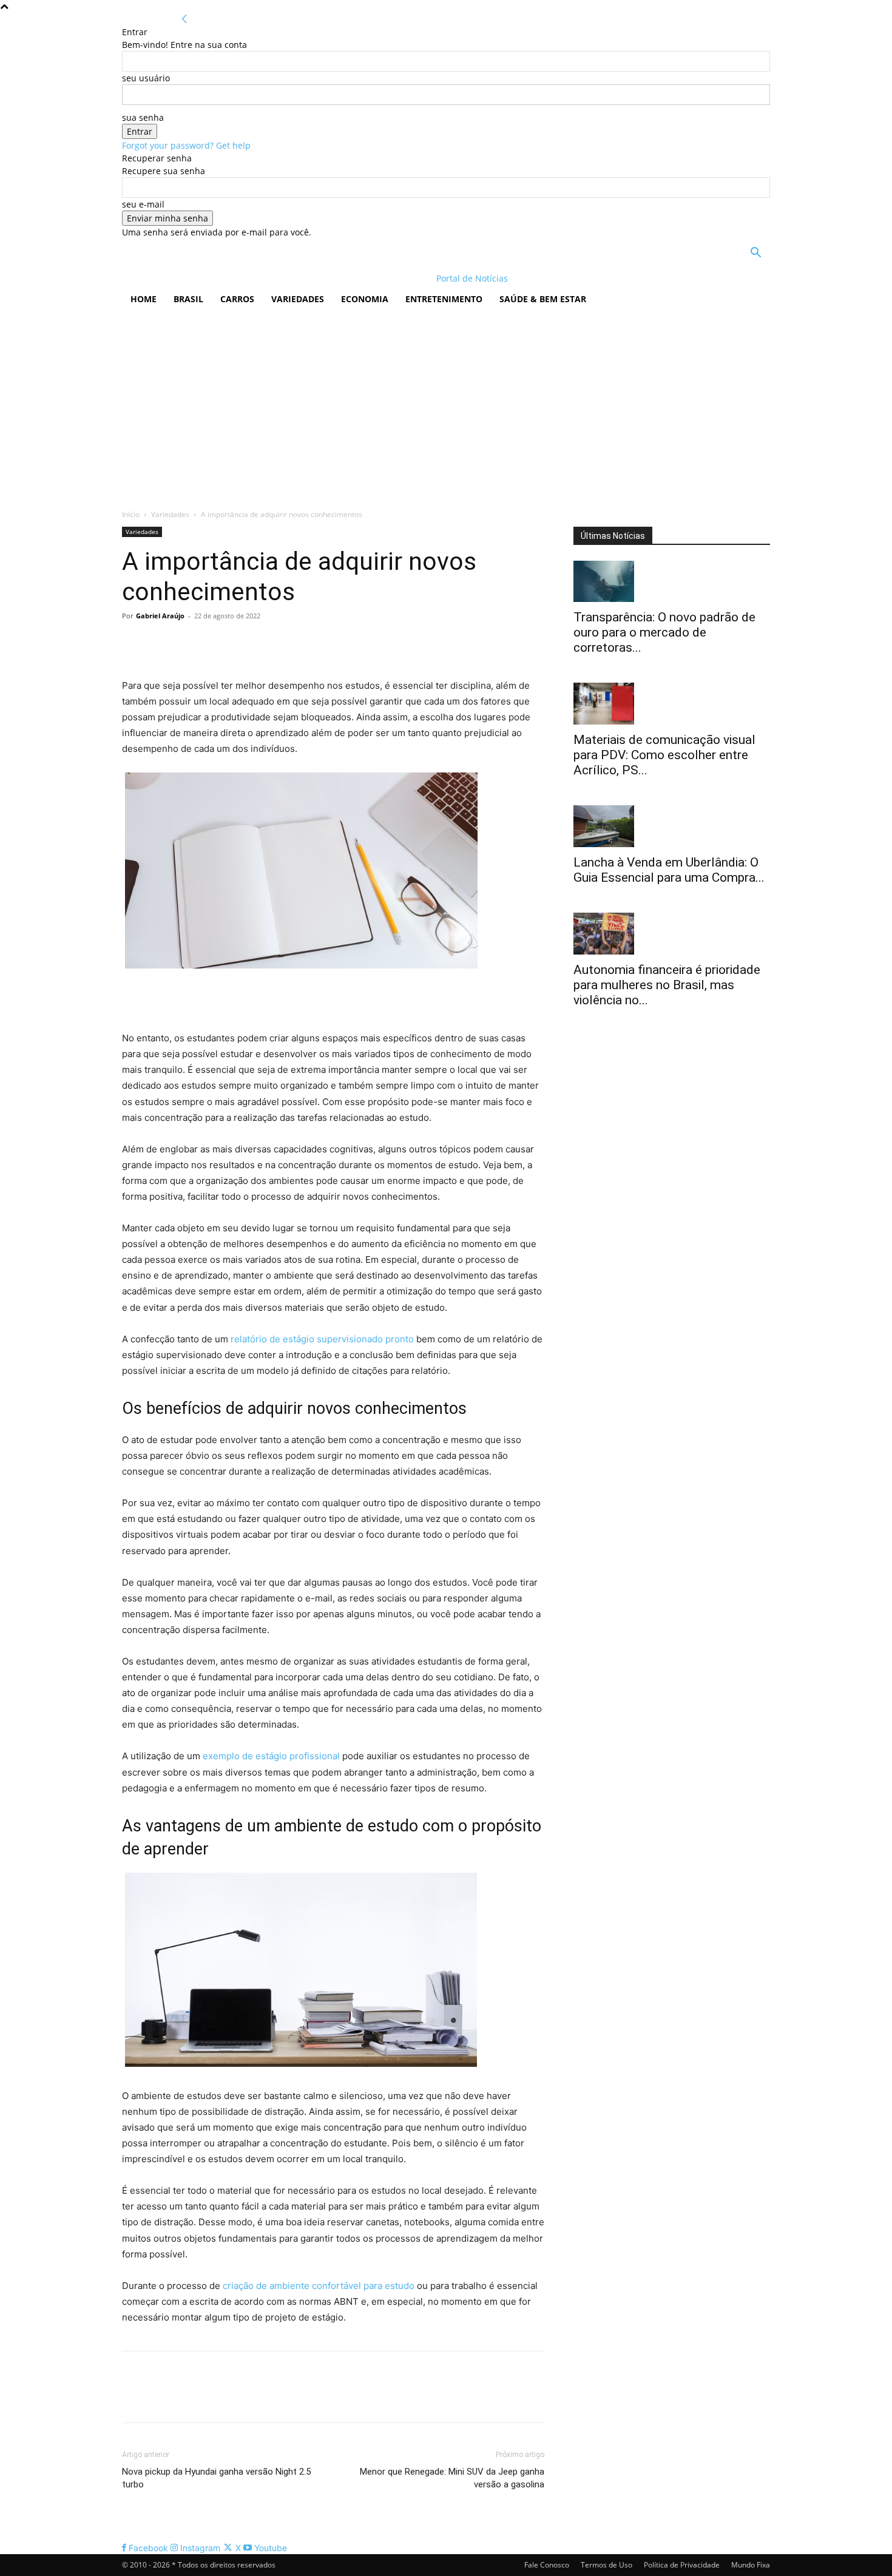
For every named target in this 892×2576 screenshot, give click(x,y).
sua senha (143, 117)
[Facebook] (134, 643)
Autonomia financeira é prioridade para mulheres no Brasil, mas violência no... (667, 985)
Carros (237, 299)
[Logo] (201, 278)
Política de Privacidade (682, 2565)
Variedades (298, 299)
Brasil (188, 299)
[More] (246, 643)
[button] (755, 254)
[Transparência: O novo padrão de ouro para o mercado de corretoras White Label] (672, 582)
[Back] (184, 19)
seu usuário (146, 78)
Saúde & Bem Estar (543, 299)
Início (131, 514)
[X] (162, 643)
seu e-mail (143, 204)
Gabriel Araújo (160, 616)
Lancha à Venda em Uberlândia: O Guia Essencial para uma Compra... (669, 870)
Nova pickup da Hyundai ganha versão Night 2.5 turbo (216, 2478)
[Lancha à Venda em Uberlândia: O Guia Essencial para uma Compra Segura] (672, 826)
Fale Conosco (547, 2565)
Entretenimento (444, 299)
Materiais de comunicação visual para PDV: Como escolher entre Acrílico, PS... (664, 755)
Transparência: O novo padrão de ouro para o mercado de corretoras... (664, 632)
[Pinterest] (190, 643)
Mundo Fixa (751, 2565)
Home (144, 299)
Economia (365, 299)
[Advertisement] (446, 405)
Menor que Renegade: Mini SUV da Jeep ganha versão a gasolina (452, 2478)
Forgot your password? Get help (186, 145)
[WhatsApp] (218, 643)
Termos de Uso (606, 2565)
